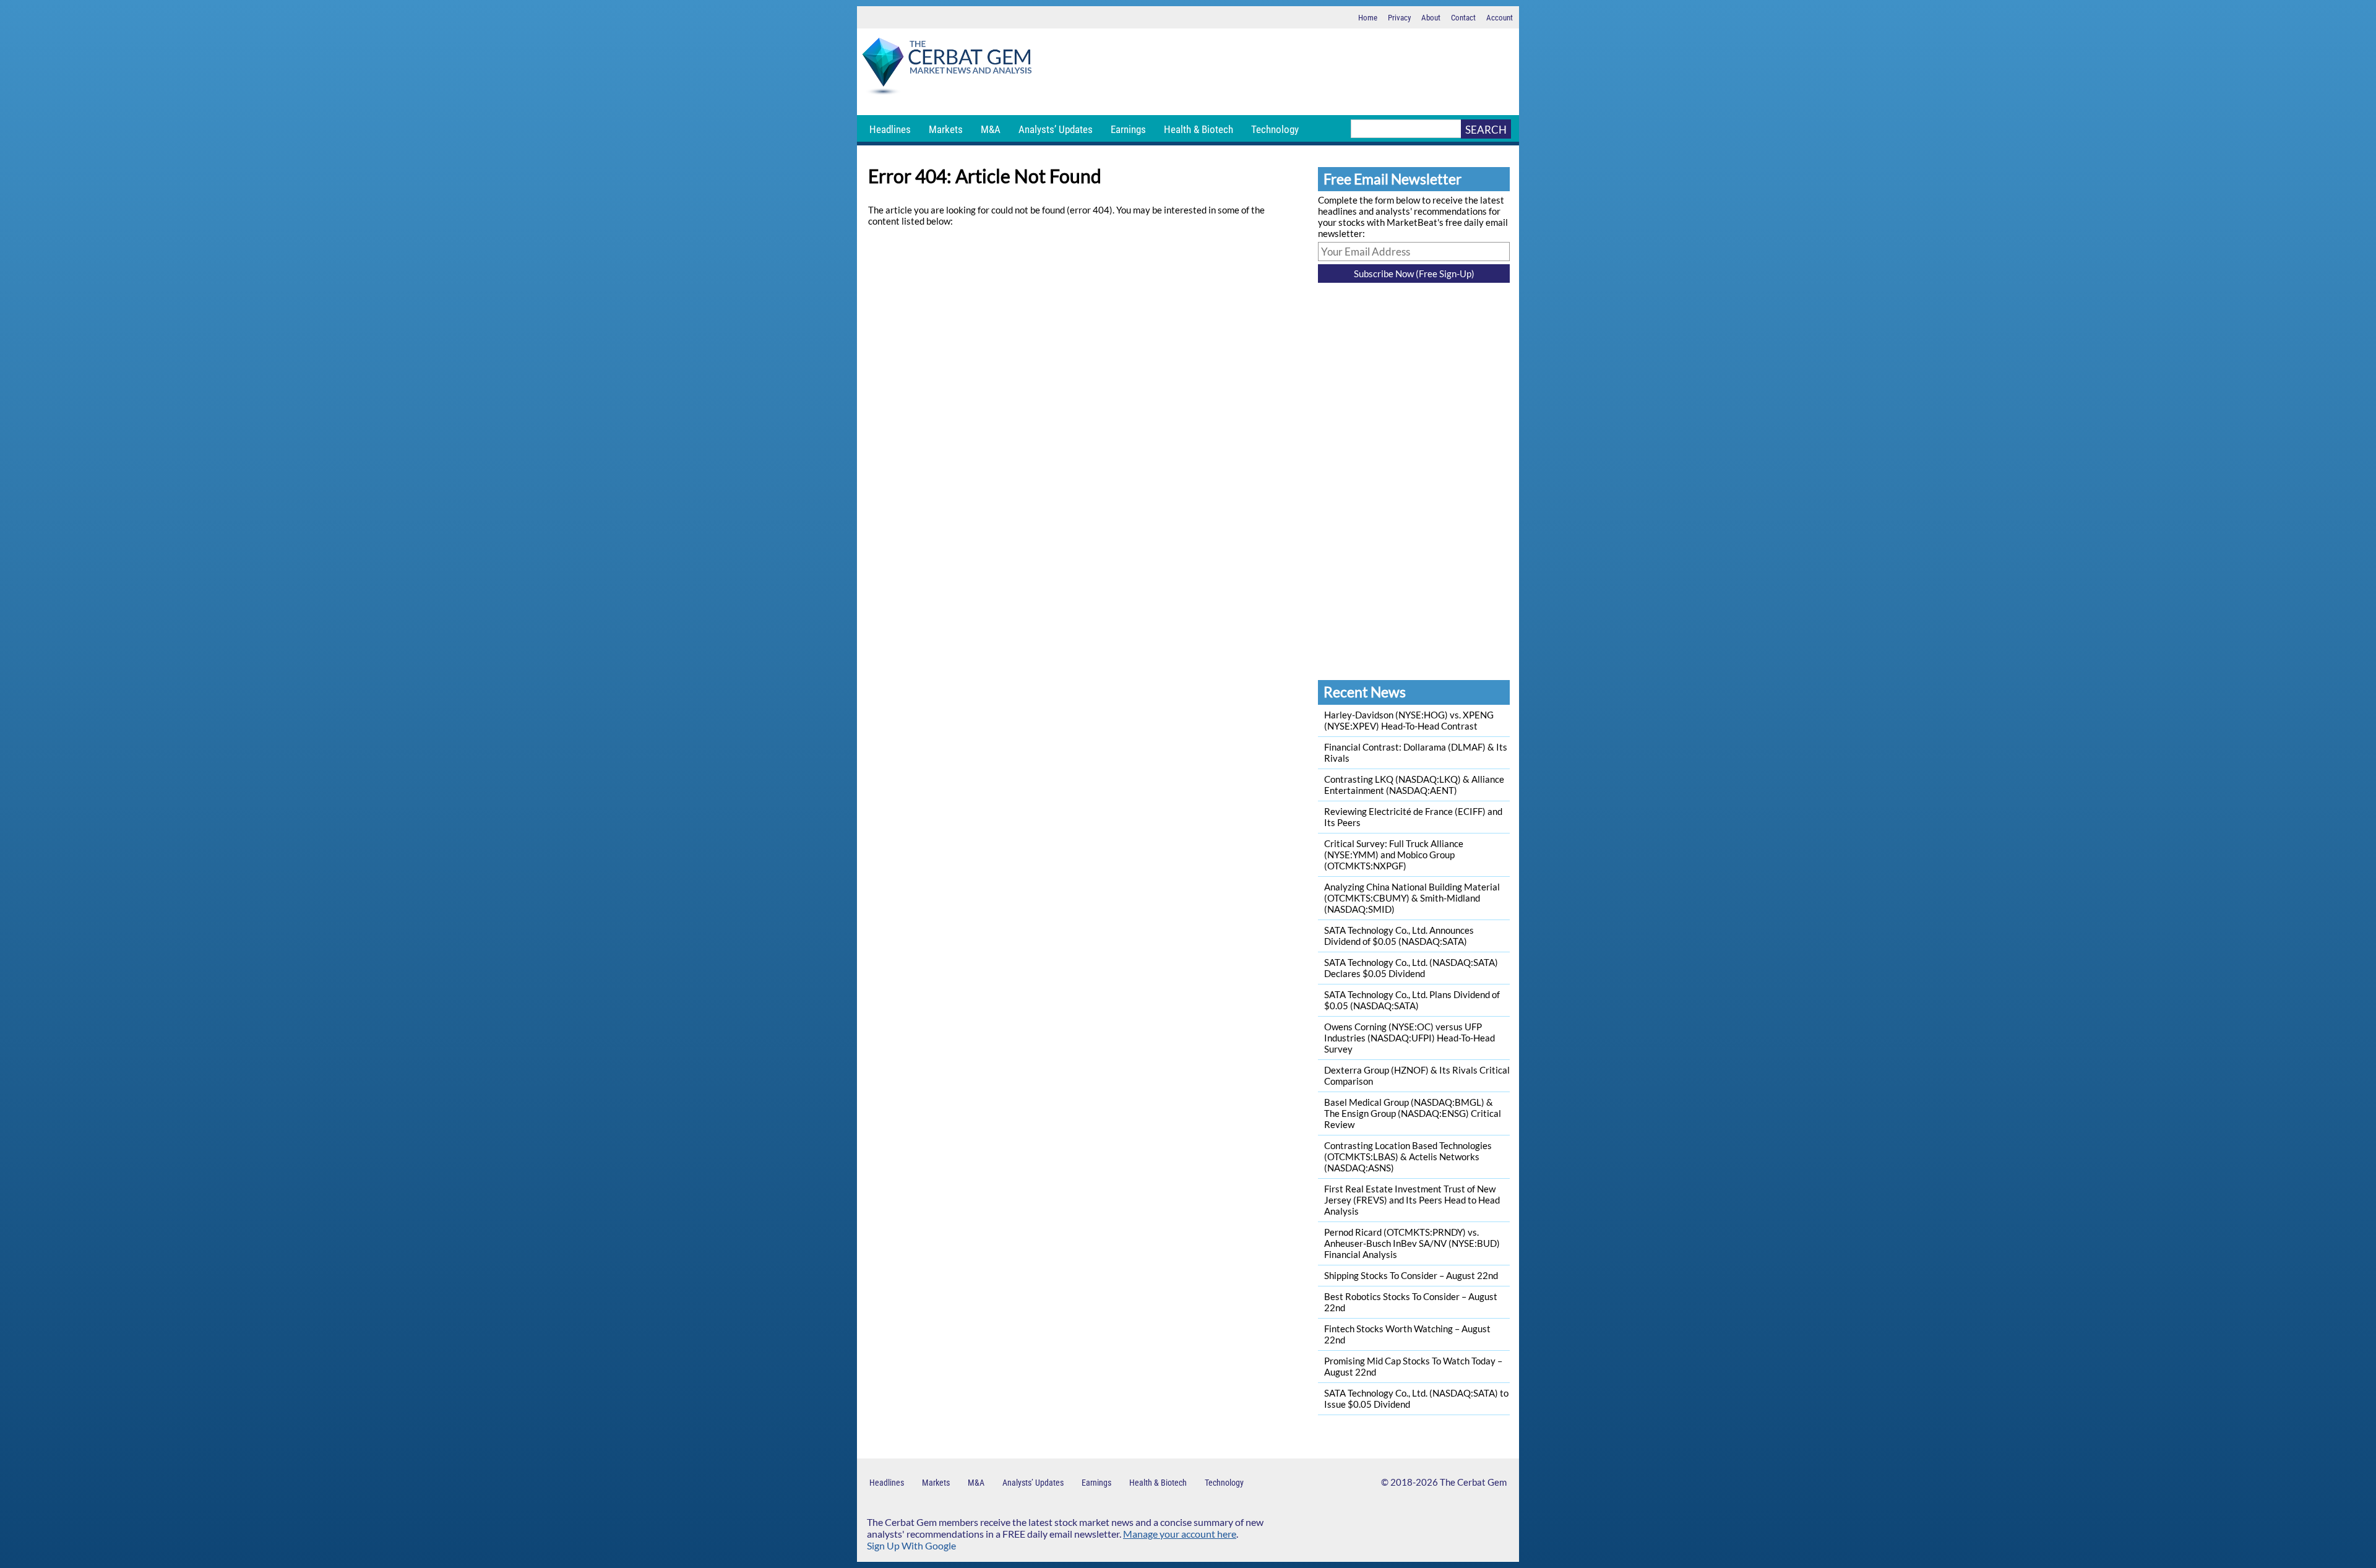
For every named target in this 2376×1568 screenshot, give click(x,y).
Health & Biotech (1199, 129)
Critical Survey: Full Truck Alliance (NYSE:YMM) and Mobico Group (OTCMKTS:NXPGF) (1394, 855)
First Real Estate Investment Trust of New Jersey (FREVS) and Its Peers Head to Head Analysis (1412, 1200)
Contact (1463, 18)
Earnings (1128, 129)
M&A (991, 129)
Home (1368, 18)
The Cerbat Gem (1473, 1482)
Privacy (1399, 18)
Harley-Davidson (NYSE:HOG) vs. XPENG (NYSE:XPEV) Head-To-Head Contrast (1409, 720)
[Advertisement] (1278, 72)
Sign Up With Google (911, 1545)
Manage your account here (1180, 1534)
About (1431, 18)
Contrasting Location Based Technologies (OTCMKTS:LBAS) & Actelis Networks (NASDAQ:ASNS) (1408, 1157)
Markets (946, 129)
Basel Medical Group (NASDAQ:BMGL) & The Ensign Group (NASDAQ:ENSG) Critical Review (1413, 1113)
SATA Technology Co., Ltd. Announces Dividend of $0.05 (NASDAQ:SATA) (1399, 936)
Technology (1275, 129)
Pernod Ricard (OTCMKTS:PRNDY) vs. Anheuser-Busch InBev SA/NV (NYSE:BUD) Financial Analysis (1412, 1243)
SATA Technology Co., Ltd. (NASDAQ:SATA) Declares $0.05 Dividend (1411, 968)
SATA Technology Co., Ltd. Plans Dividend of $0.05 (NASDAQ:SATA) (1412, 1000)
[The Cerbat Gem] (947, 68)
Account (1500, 18)
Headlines (890, 129)
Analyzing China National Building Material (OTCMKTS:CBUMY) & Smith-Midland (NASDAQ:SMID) (1412, 898)
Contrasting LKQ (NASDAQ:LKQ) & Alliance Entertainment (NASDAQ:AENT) (1414, 785)
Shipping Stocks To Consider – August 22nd (1411, 1275)
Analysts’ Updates (1056, 129)
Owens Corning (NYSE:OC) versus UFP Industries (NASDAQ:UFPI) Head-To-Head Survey (1410, 1038)
